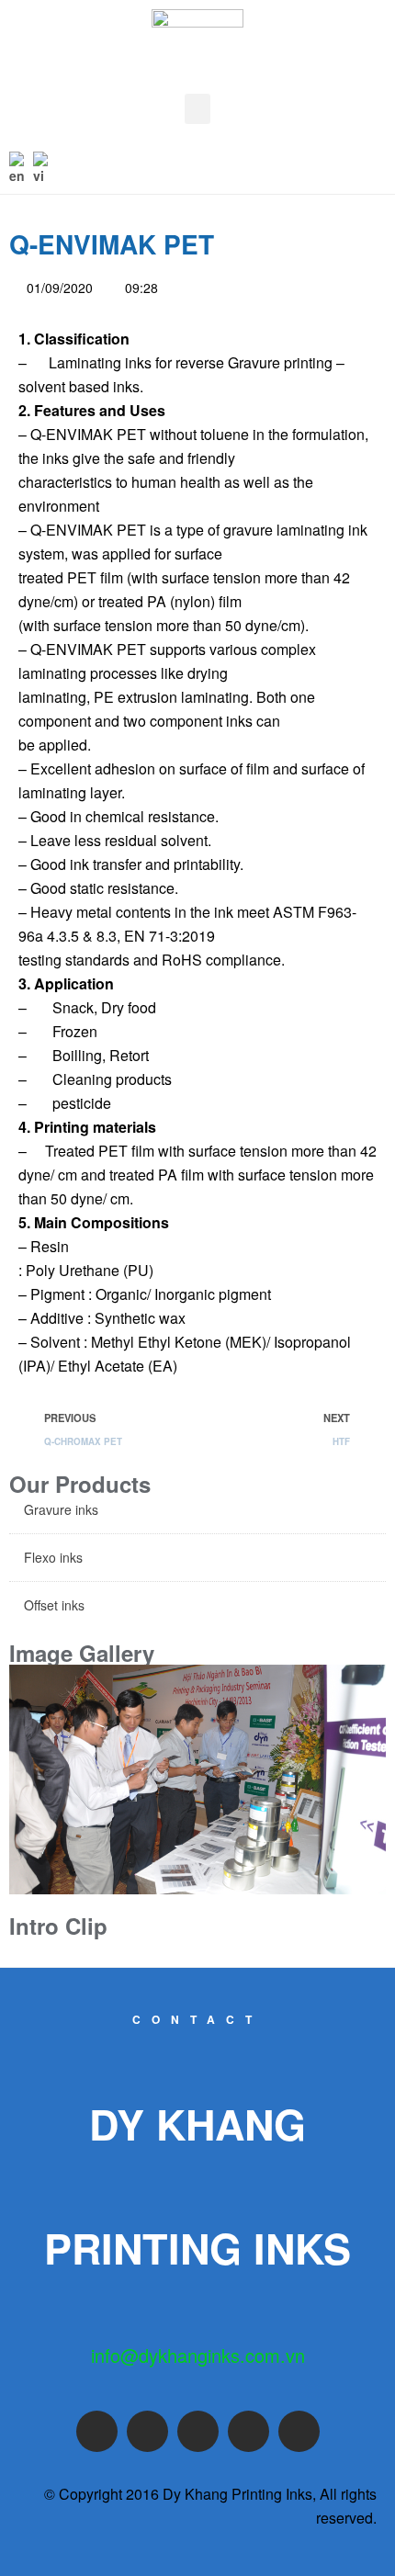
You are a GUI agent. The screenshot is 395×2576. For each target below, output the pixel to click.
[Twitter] (147, 2431)
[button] (197, 109)
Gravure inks (61, 1509)
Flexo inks (53, 1557)
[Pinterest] (248, 2431)
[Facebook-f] (97, 2431)
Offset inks (54, 1605)
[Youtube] (198, 2431)
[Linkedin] (299, 2431)
